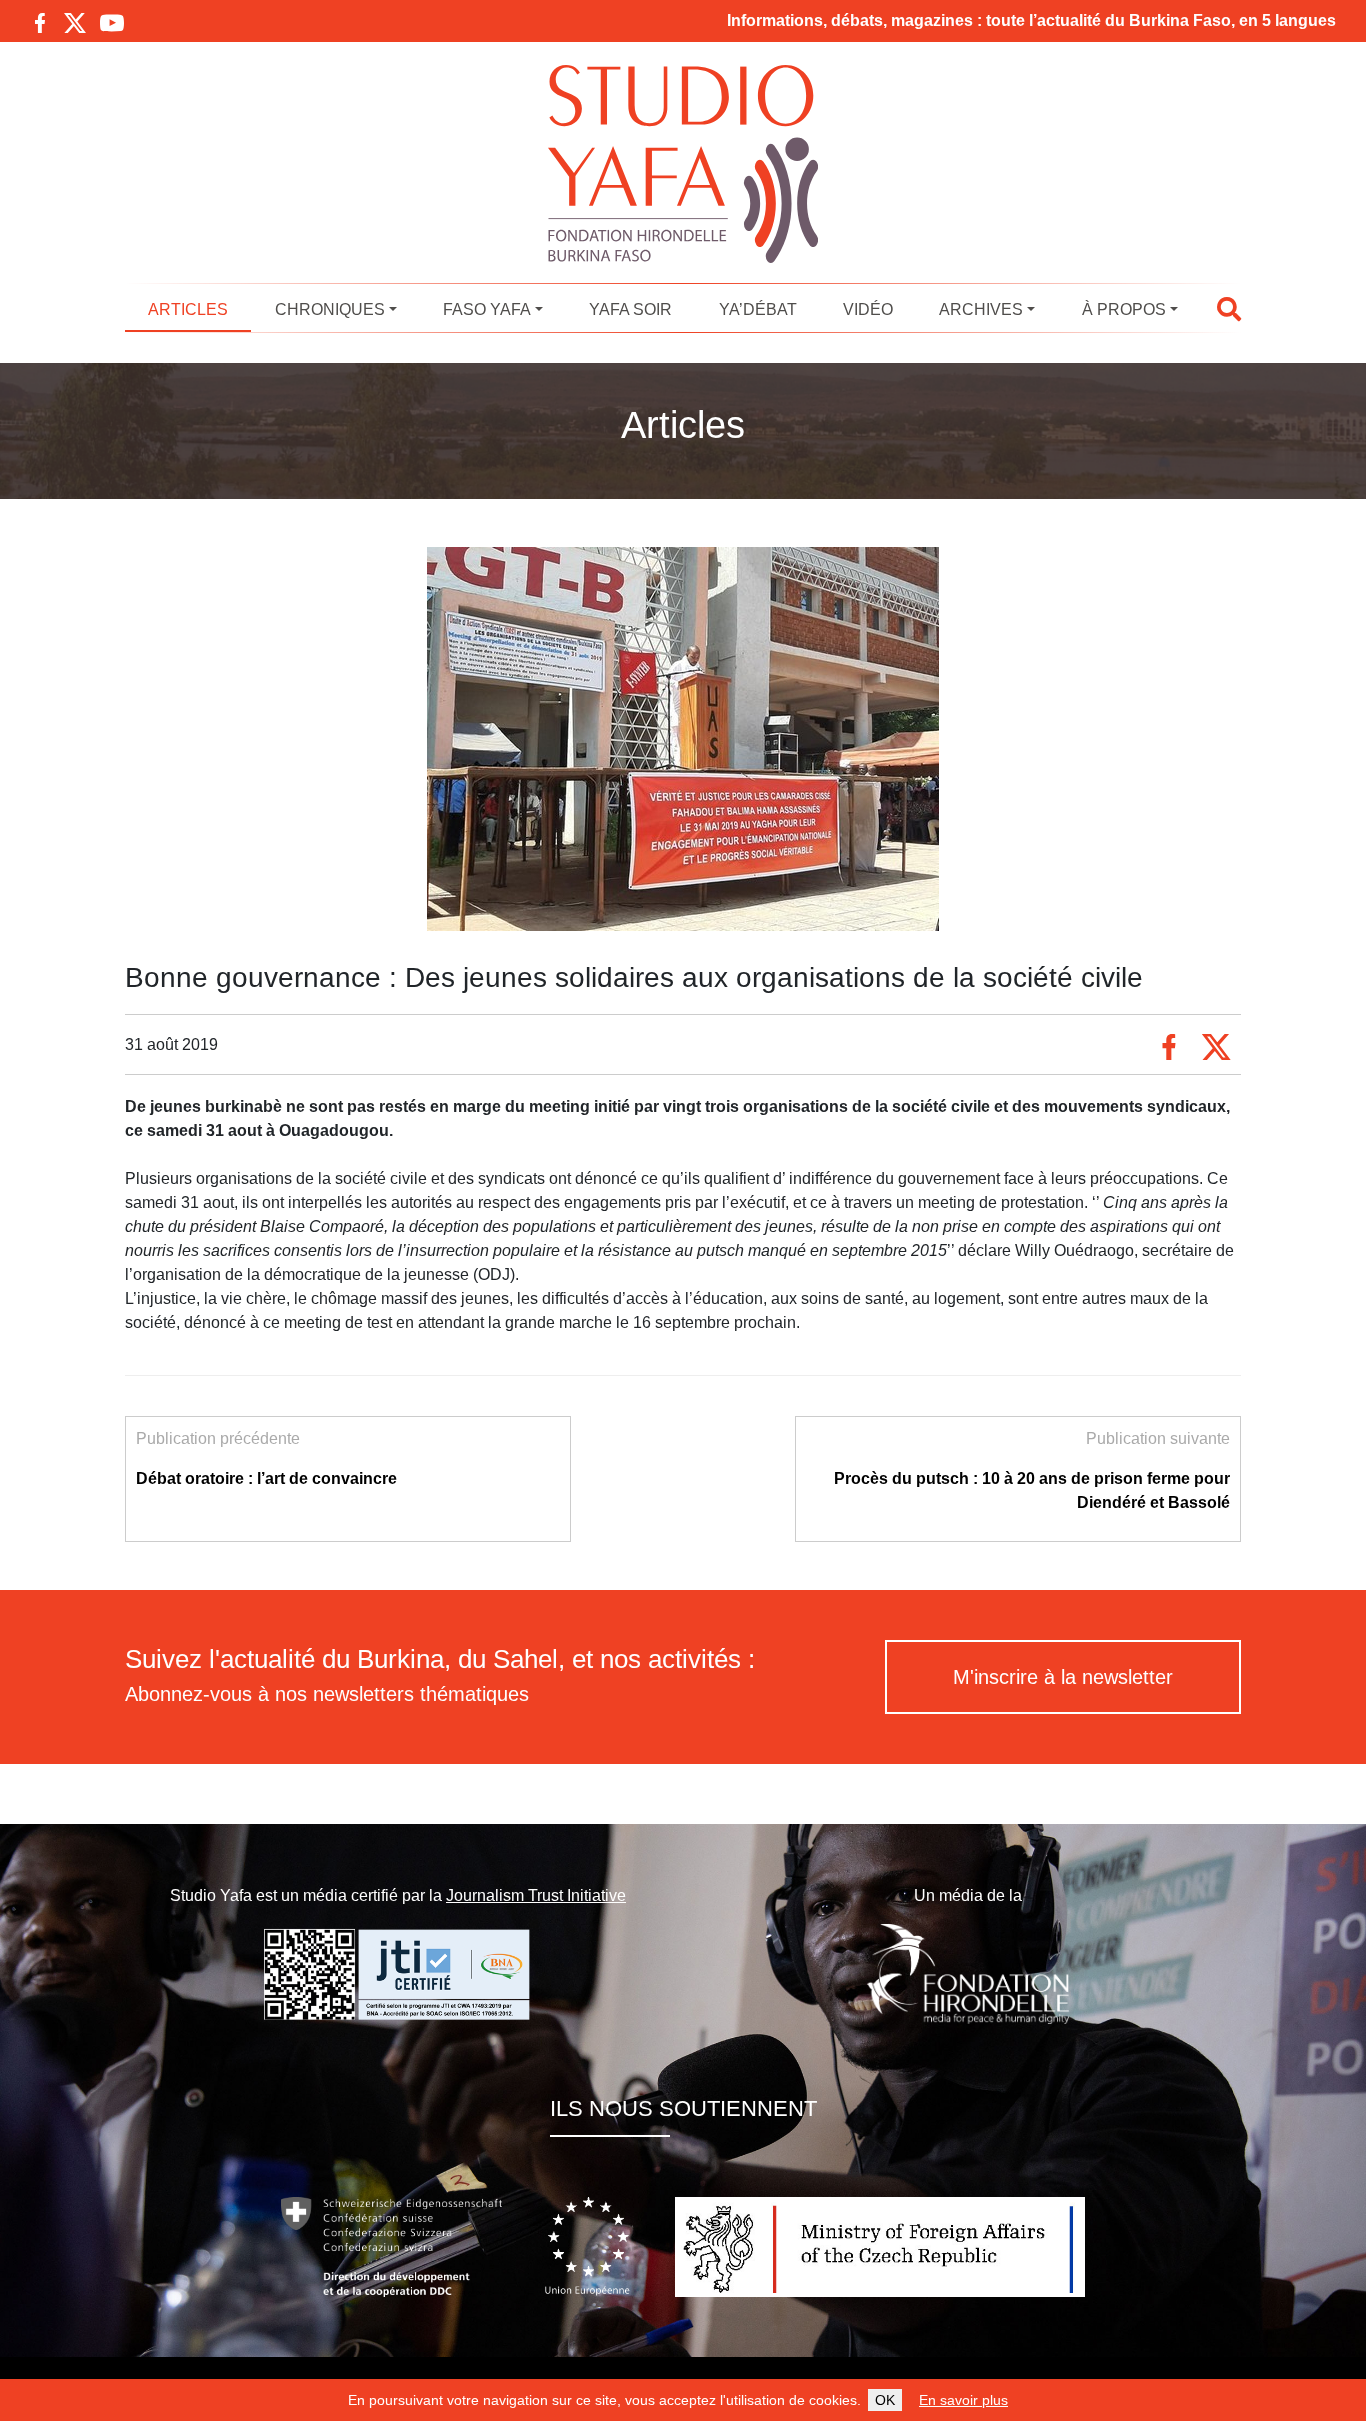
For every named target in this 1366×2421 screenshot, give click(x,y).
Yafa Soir (630, 309)
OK (885, 2400)
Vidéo (868, 309)
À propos (1124, 309)
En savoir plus (963, 2400)
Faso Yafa (487, 309)
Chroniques (330, 309)
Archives (981, 309)
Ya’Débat (758, 309)
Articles (188, 309)
